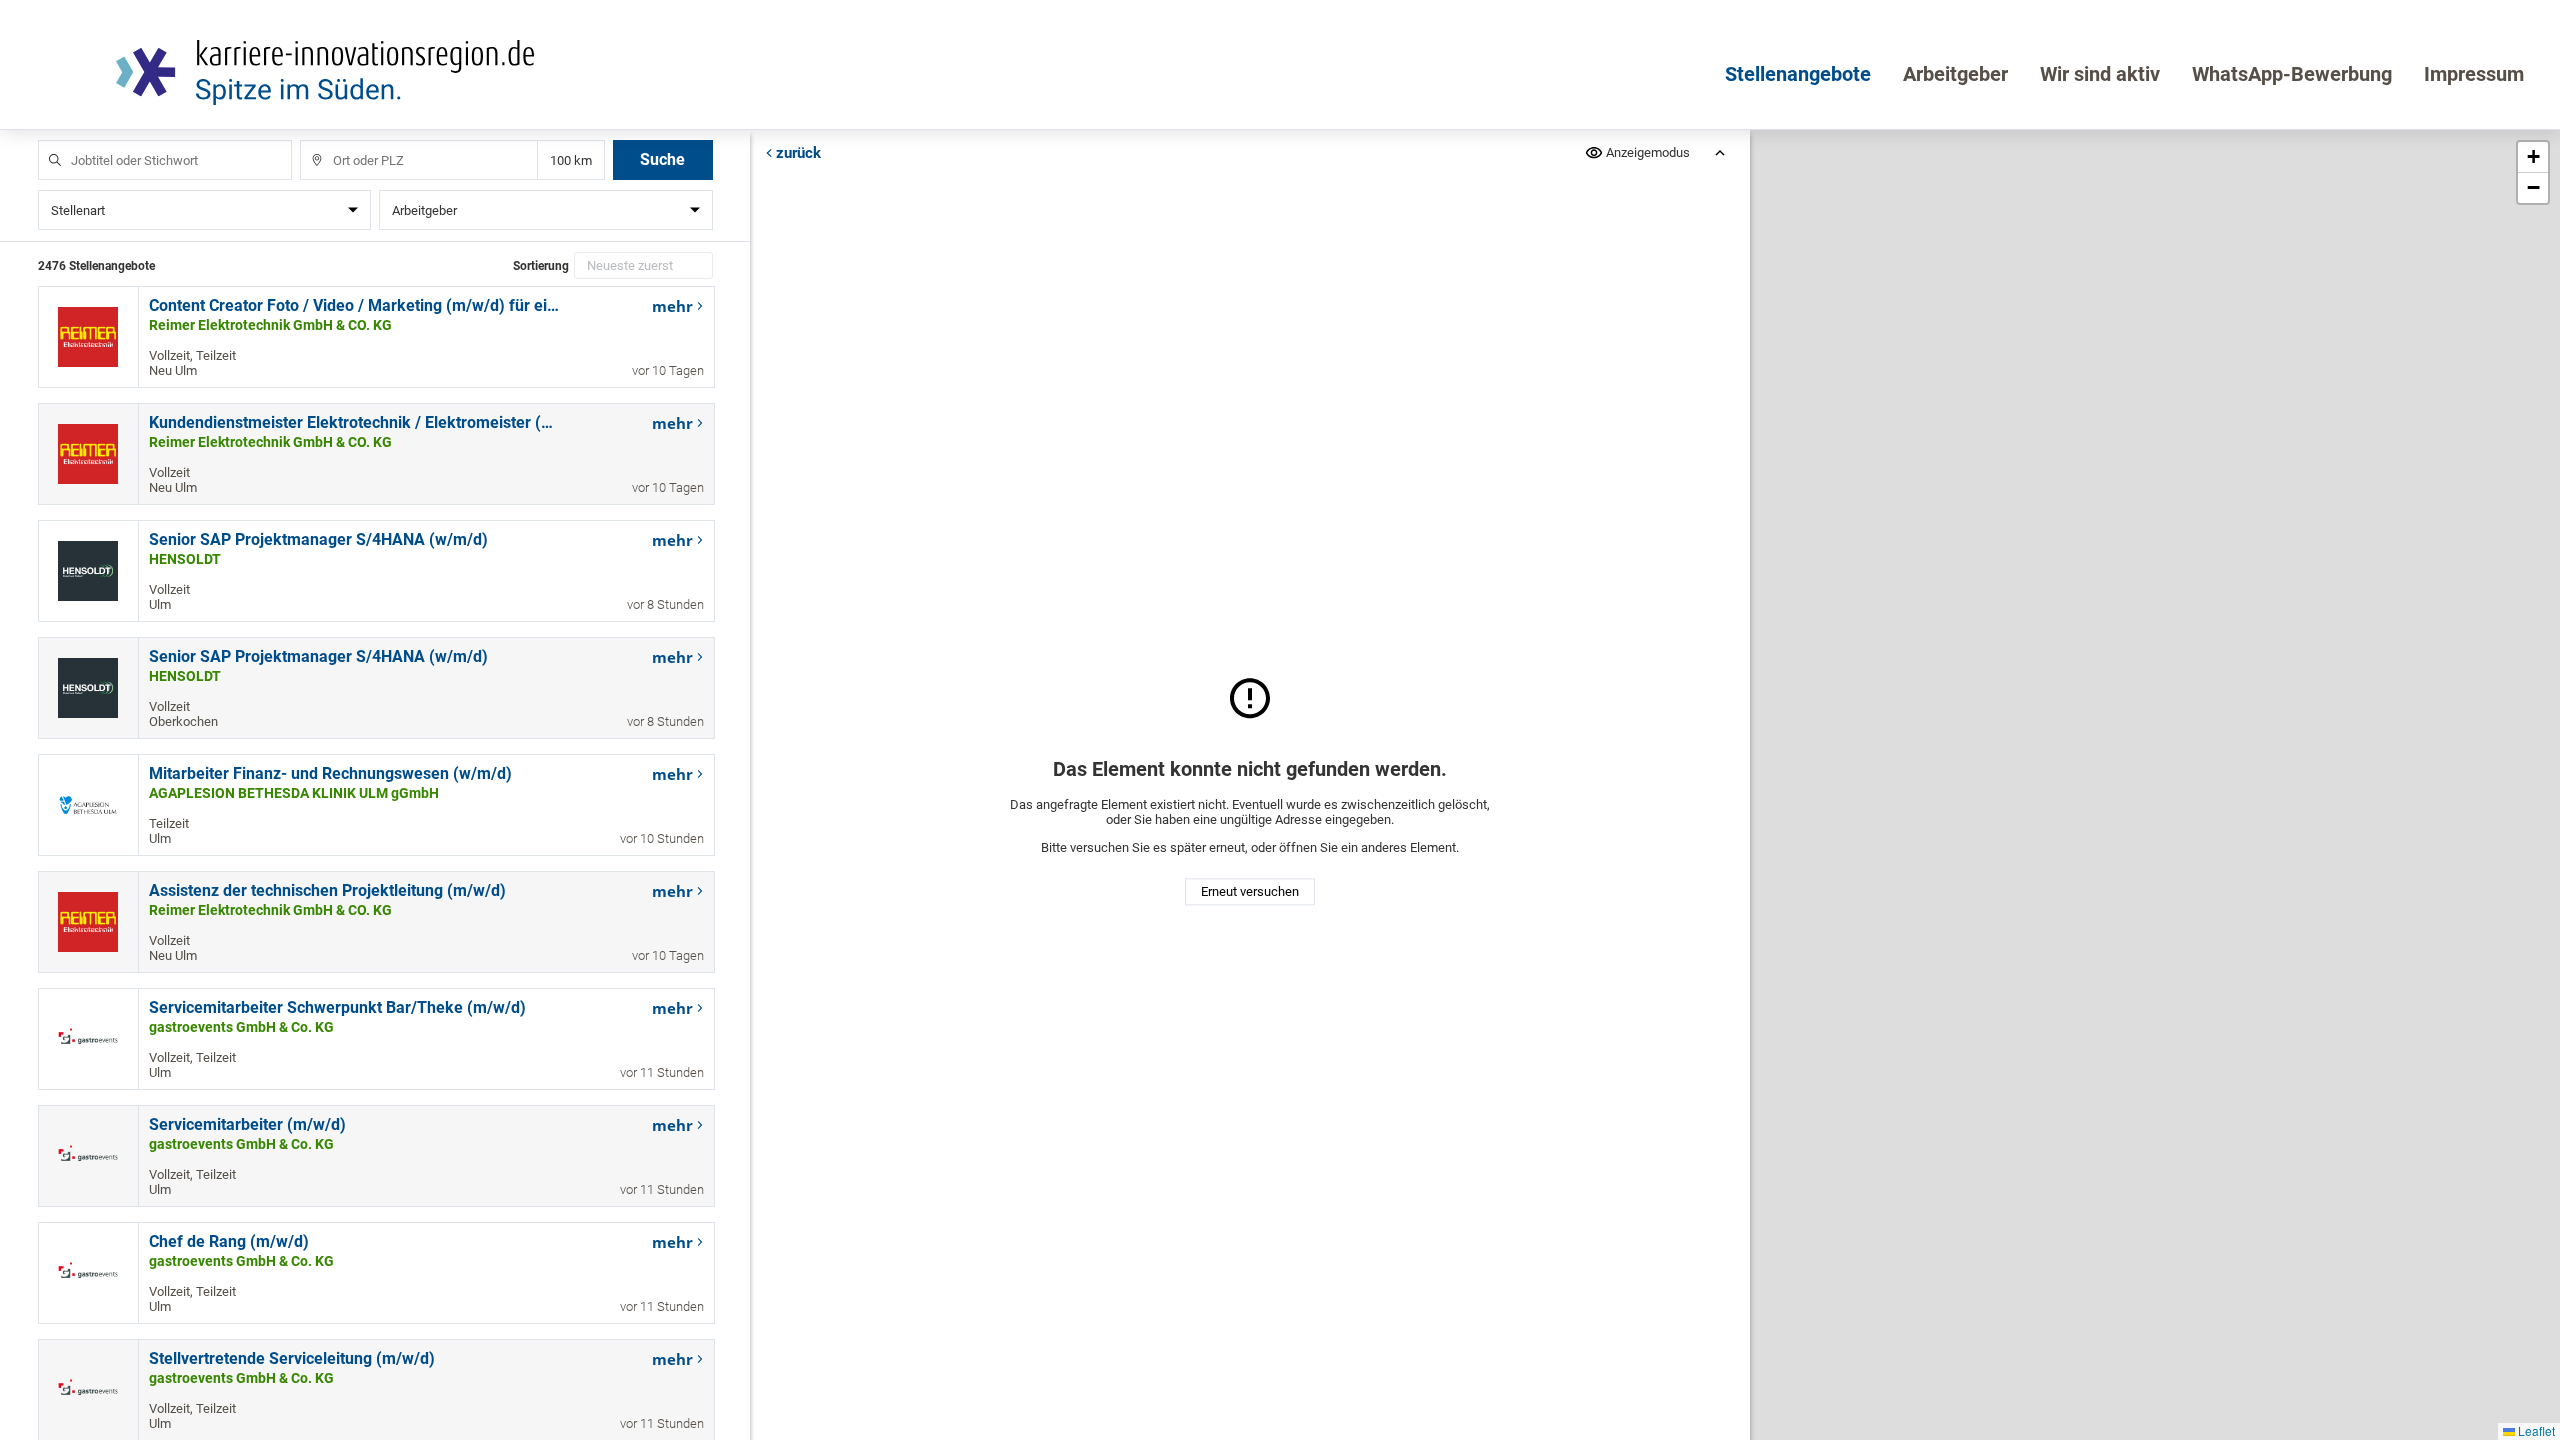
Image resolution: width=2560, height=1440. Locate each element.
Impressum (2474, 74)
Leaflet (2535, 1430)
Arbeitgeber (1955, 74)
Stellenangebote (1798, 74)
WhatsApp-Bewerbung (2292, 74)
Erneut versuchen (1250, 892)
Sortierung (541, 266)
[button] (2533, 157)
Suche (662, 159)
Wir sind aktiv (2100, 74)
